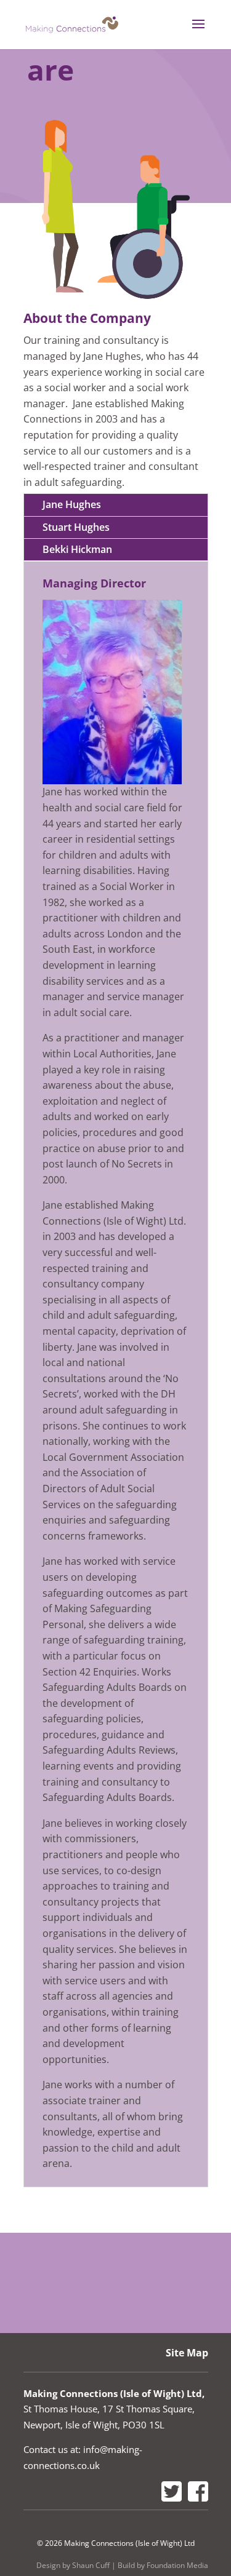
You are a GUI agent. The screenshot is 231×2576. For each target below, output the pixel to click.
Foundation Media (177, 2565)
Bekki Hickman (77, 549)
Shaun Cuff (91, 2565)
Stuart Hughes (76, 527)
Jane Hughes (72, 504)
